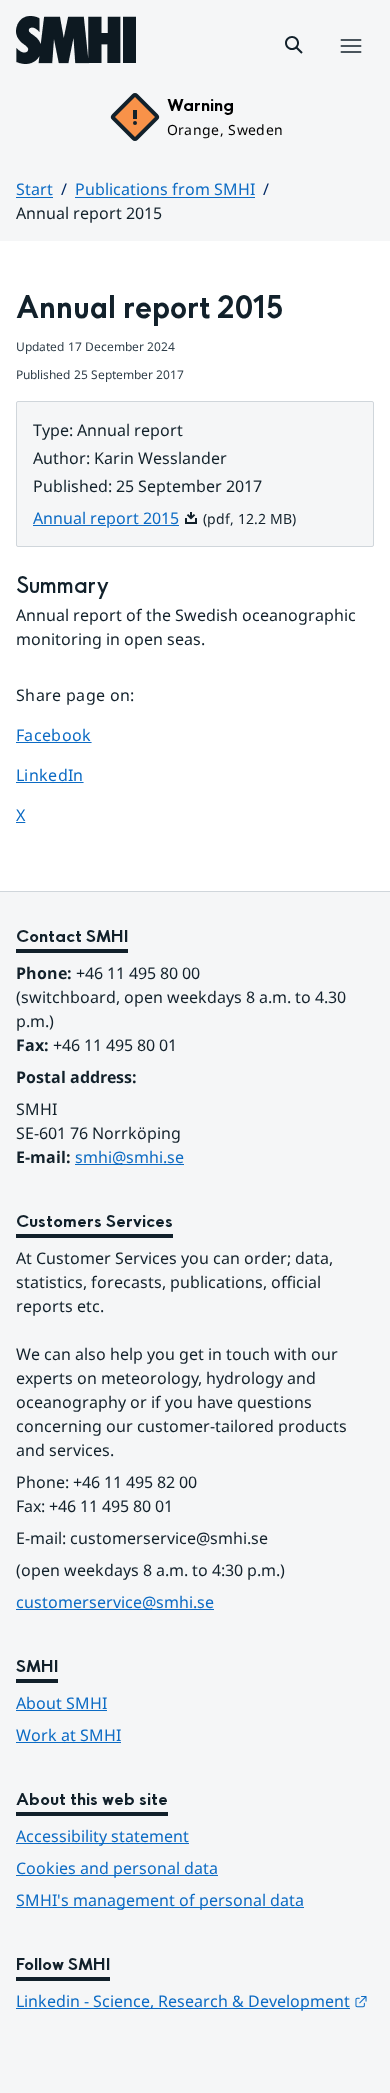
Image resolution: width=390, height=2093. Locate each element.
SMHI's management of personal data (160, 1900)
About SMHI (61, 1703)
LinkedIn (72, 774)
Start (34, 189)
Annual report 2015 (116, 518)
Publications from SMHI (165, 189)
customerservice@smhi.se (115, 1602)
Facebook (72, 734)
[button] (294, 45)
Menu (350, 67)
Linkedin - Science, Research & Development (192, 2001)
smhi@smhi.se (129, 1157)
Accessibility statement (102, 1836)
